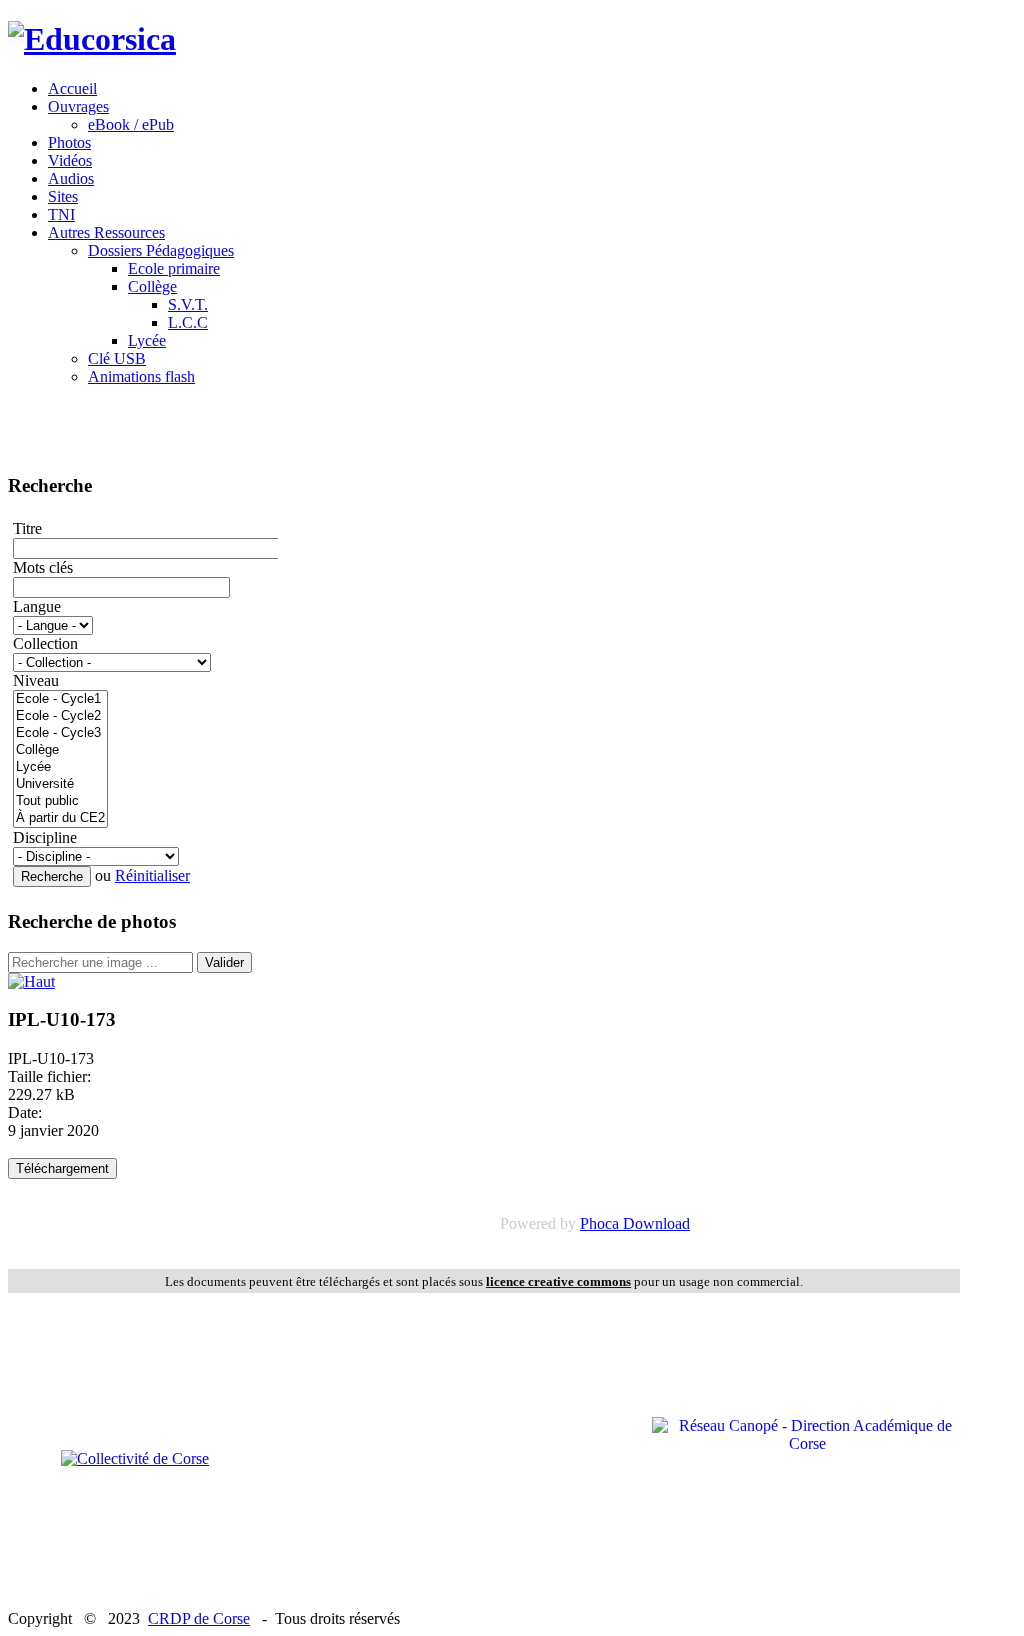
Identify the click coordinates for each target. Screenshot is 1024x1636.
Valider (224, 962)
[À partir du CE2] (60, 818)
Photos (69, 142)
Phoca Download (635, 1223)
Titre (27, 528)
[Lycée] (60, 767)
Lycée (147, 340)
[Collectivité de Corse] (135, 1458)
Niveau (36, 680)
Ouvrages (78, 106)
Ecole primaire (174, 268)
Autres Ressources (106, 232)
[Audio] (31, 981)
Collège (152, 286)
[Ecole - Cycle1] (60, 699)
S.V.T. (188, 304)
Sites (63, 196)
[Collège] (60, 750)
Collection (45, 643)
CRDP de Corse (199, 1618)
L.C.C (188, 322)
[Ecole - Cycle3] (60, 733)
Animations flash (141, 376)
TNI (61, 214)
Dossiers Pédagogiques (161, 250)
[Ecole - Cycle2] (60, 716)
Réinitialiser (152, 875)
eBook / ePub (131, 124)
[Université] (60, 784)
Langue (37, 606)
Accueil (72, 88)
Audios (71, 178)
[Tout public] (60, 801)
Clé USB (117, 358)
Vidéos (70, 160)
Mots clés (43, 567)
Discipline (45, 837)
